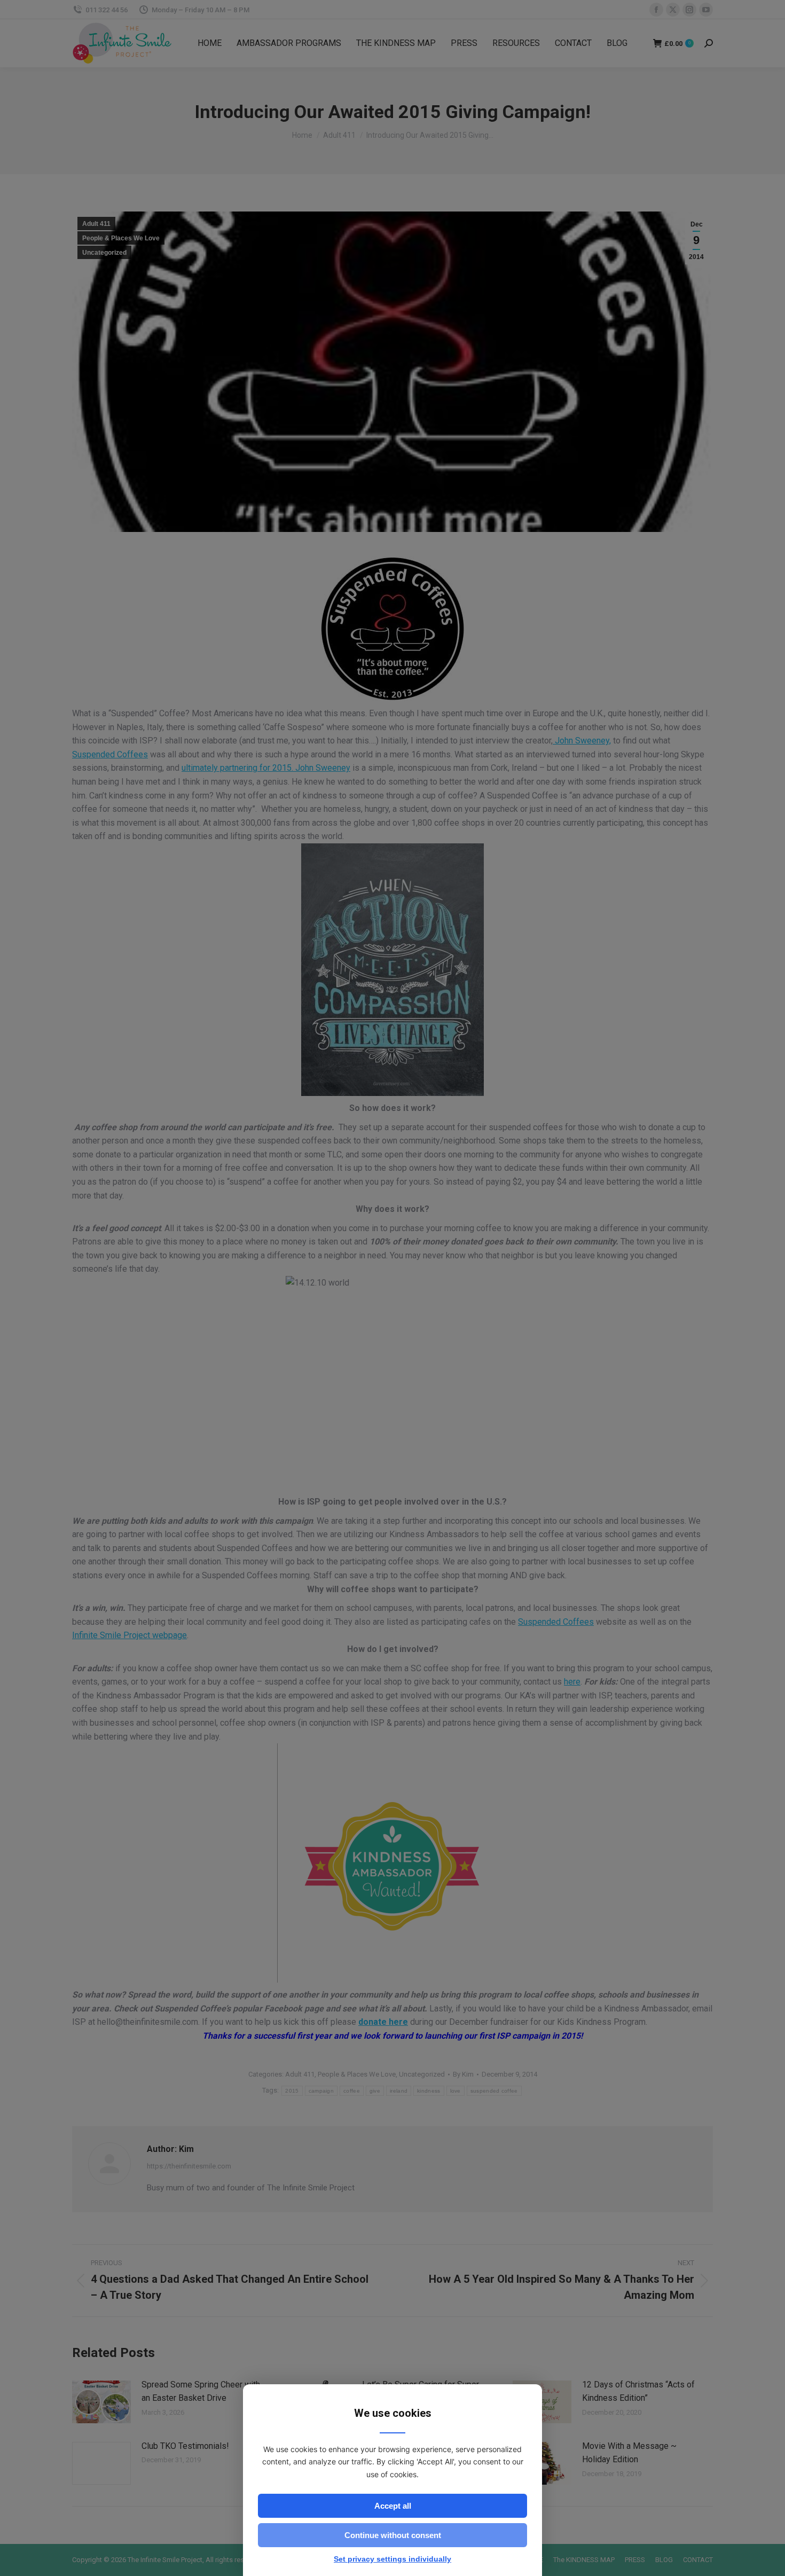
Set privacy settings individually (392, 2559)
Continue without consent (393, 2535)
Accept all (393, 2506)
